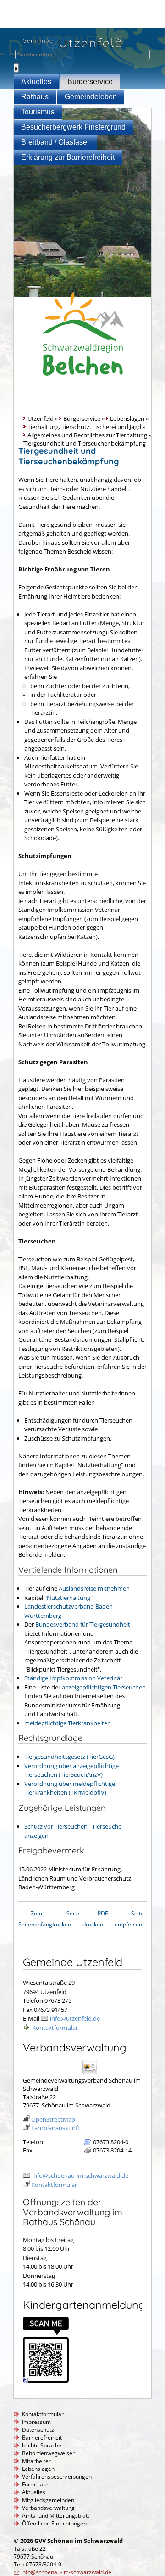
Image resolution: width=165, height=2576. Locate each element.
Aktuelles (36, 82)
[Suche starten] (16, 68)
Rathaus (35, 97)
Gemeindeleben (91, 97)
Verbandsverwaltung (48, 2508)
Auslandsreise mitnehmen (94, 1588)
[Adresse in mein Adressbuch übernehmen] (93, 2074)
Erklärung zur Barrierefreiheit (68, 157)
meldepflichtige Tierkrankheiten (68, 1723)
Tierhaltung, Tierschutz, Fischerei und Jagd (84, 427)
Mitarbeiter (36, 2461)
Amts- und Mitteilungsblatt (56, 2516)
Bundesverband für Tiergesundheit (83, 1624)
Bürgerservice (90, 82)
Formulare (35, 2484)
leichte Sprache (42, 2445)
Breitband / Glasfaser (55, 142)
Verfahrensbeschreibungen (57, 2477)
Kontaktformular (55, 2028)
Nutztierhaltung (69, 1598)
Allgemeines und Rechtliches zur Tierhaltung (87, 435)
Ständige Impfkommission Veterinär (73, 1678)
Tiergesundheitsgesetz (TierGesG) (69, 1757)
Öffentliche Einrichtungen (54, 2523)
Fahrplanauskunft (55, 2128)
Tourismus (38, 112)
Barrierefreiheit (42, 2438)
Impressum (36, 2422)
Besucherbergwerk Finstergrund (73, 127)
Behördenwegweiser (48, 2453)
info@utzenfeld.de (75, 2018)
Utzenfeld (41, 418)
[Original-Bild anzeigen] (46, 2380)
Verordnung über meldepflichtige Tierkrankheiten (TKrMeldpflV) (70, 1788)
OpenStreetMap (53, 2119)
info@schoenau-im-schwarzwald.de (80, 2175)
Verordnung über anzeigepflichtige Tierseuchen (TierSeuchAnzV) (71, 1770)
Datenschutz (38, 2430)
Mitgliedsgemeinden (48, 2500)
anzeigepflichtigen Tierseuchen (104, 1687)
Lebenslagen (127, 418)
